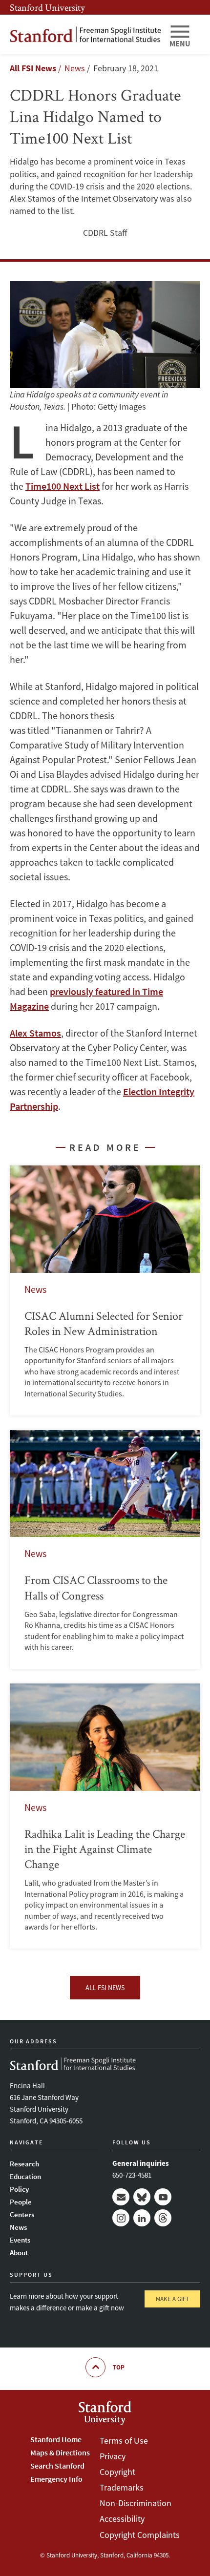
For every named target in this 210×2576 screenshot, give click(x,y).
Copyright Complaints (140, 2535)
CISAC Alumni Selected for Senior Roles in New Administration (105, 1290)
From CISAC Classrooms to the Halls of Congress (105, 1549)
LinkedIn (142, 2218)
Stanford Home (56, 2439)
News (18, 2227)
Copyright (117, 2472)
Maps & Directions (60, 2452)
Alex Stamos (35, 1033)
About (19, 2253)
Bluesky (142, 2197)
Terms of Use (124, 2441)
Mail (121, 2197)
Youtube (163, 2197)
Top (119, 2367)
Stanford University (47, 7)
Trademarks (122, 2487)
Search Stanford (57, 2466)
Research (24, 2164)
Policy (19, 2189)
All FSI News (33, 68)
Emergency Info (56, 2479)
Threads (163, 2218)
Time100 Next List (63, 486)
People (21, 2202)
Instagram (121, 2218)
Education (25, 2176)
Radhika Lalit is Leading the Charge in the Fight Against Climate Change (105, 1816)
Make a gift (172, 2299)
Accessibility (122, 2519)
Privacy (113, 2456)
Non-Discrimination (136, 2503)
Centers (22, 2214)
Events (20, 2240)
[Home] (85, 34)
